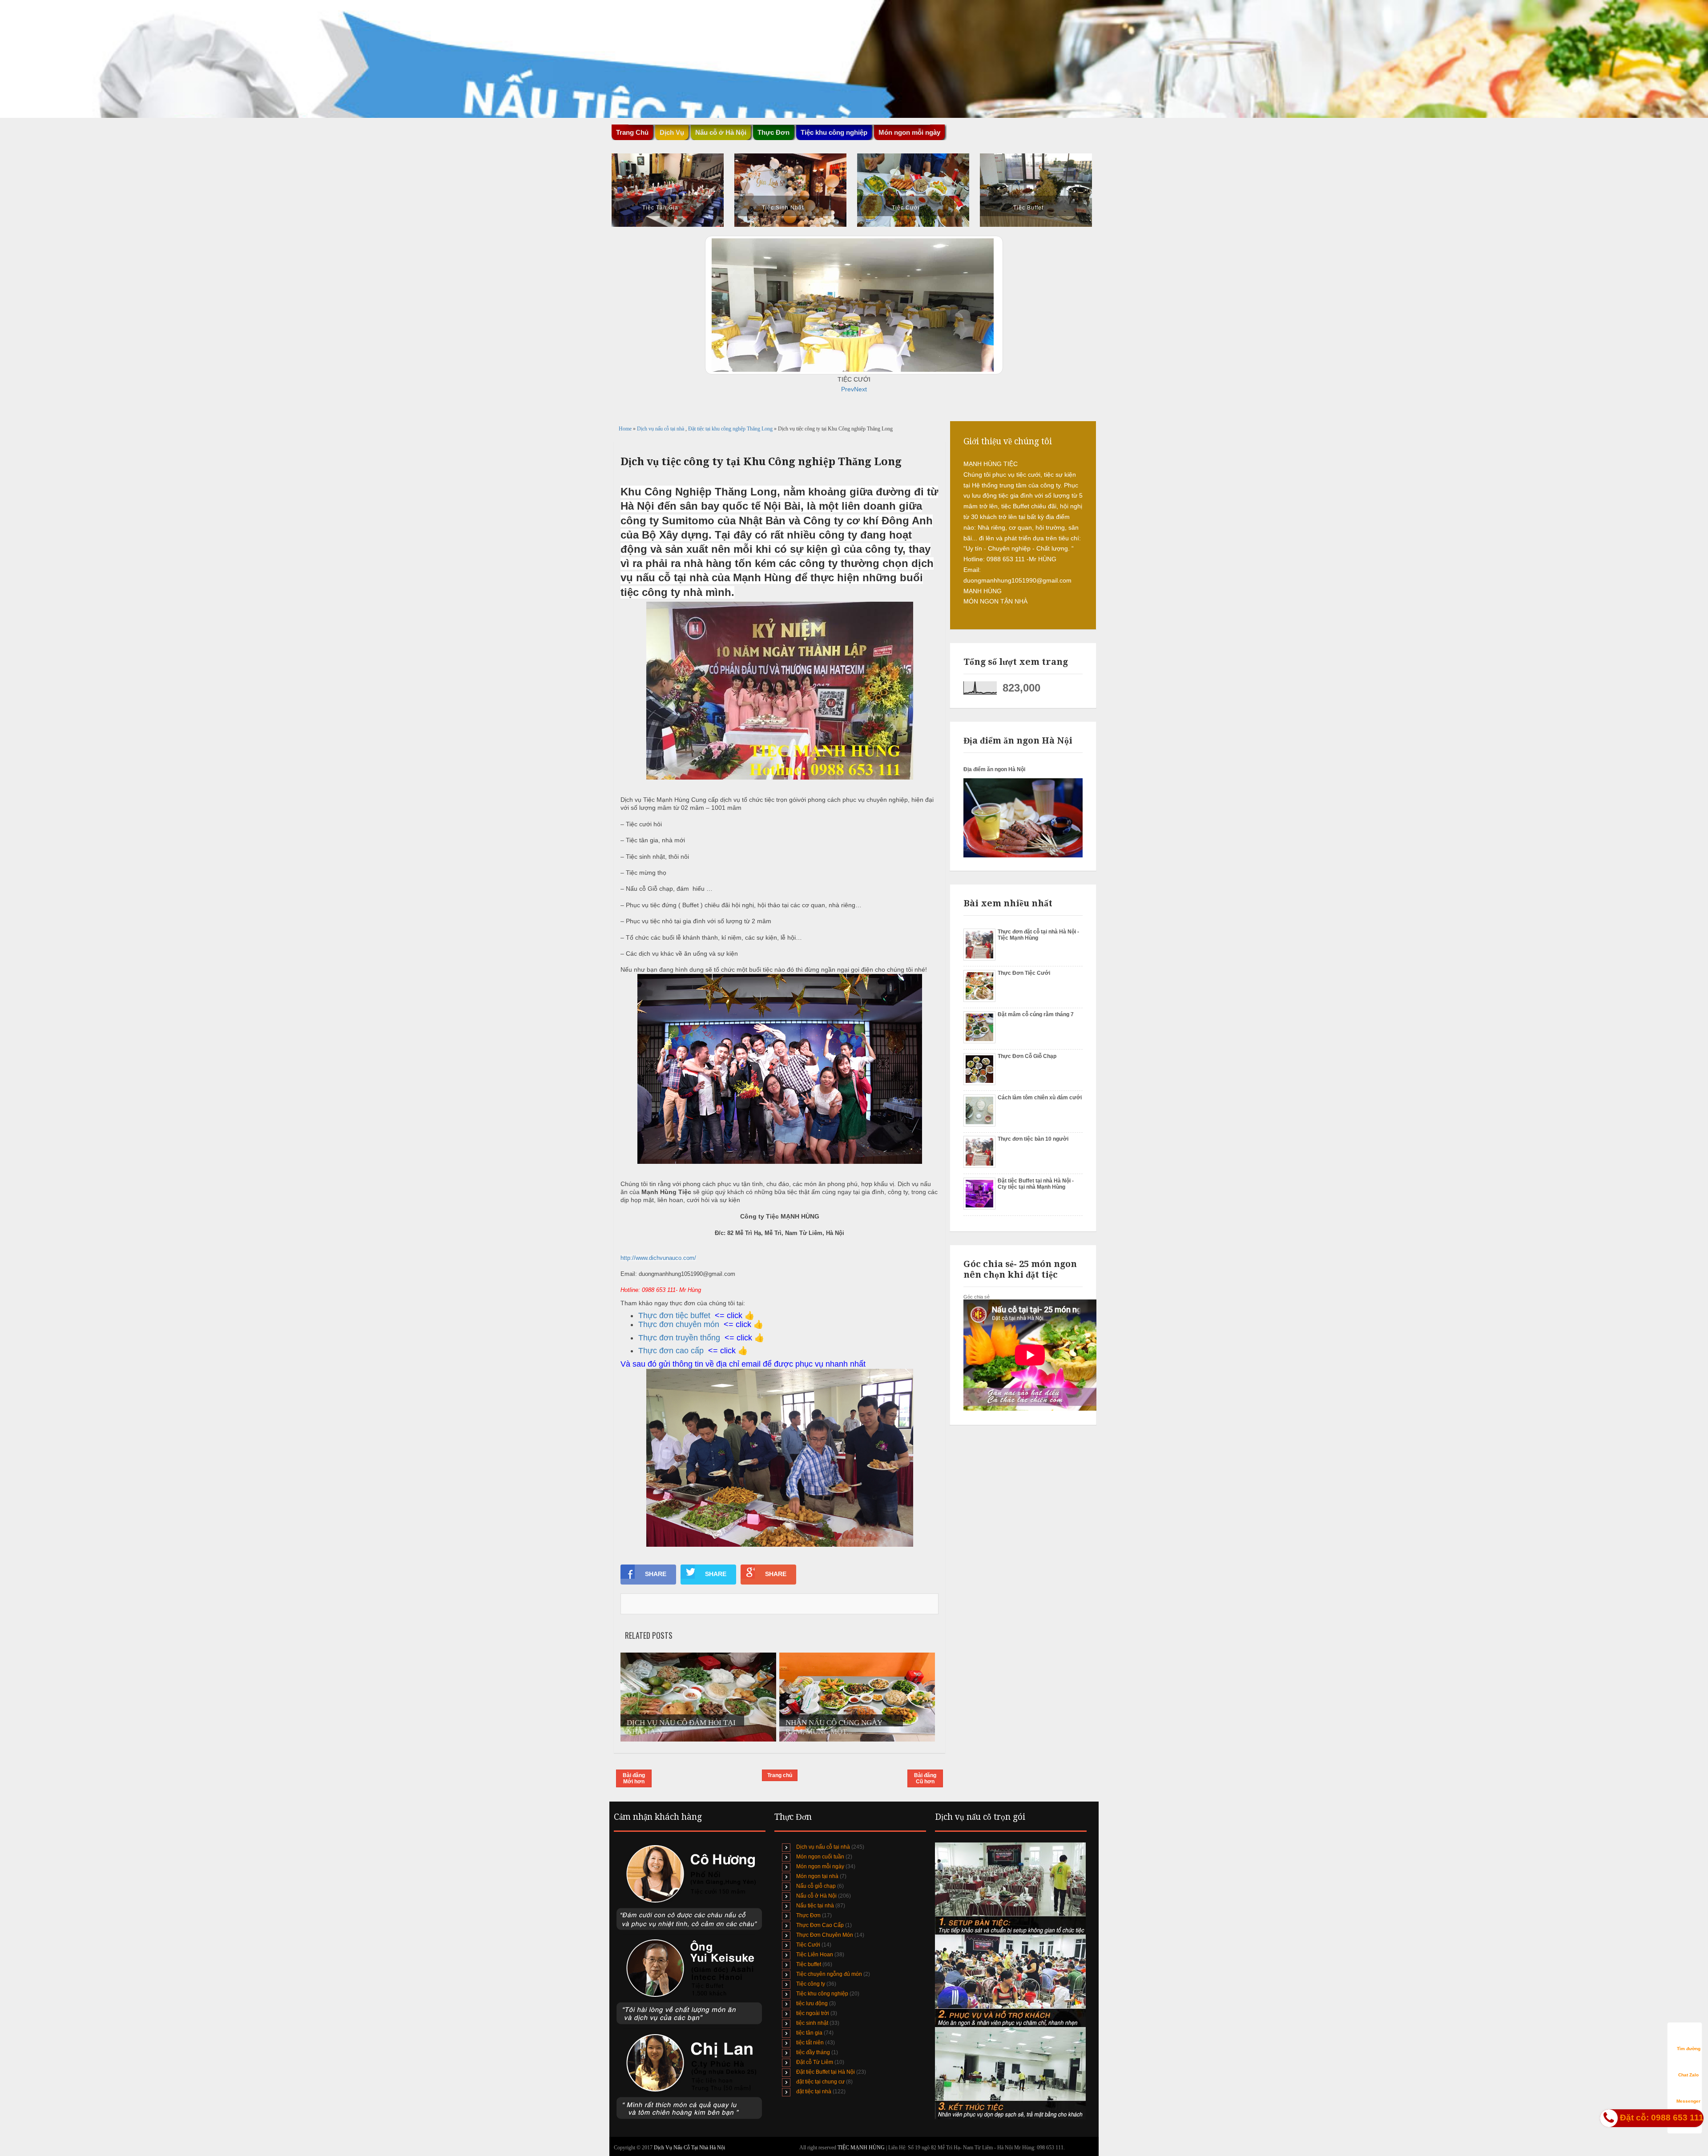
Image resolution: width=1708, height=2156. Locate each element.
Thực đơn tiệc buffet (674, 1315)
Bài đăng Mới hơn (634, 1778)
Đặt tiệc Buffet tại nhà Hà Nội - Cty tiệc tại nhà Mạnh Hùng (1036, 1184)
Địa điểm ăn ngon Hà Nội (994, 769)
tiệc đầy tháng (813, 2052)
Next (860, 389)
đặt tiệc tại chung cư (820, 2082)
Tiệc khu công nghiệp (822, 1994)
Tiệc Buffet (1028, 208)
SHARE (656, 1574)
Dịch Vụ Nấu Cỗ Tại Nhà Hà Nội (689, 2148)
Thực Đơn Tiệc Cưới (1024, 973)
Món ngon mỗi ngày (909, 132)
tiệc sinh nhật (812, 2023)
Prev (848, 389)
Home (626, 429)
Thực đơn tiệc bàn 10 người (1033, 1139)
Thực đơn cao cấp (671, 1351)
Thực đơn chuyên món (679, 1324)
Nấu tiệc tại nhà (815, 1906)
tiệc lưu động (812, 2003)
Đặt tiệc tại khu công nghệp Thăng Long (731, 429)
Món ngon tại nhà (817, 1876)
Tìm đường (1689, 2049)
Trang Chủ (632, 132)
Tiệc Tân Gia (660, 208)
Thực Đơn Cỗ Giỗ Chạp (1027, 1056)
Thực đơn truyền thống (679, 1338)
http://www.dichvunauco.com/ (658, 1258)
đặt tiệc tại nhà (814, 2092)
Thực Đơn (808, 1915)
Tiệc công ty (811, 1984)
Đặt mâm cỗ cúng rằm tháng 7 (1036, 1014)
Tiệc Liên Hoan (815, 1955)
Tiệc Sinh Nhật (783, 208)
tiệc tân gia (809, 2033)
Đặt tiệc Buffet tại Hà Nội (826, 2072)
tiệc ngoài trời (813, 2013)
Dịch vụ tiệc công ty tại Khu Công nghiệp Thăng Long (761, 462)
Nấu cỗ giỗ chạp (816, 1886)
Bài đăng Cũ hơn (925, 1778)
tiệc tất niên (810, 2043)
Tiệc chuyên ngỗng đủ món (829, 1974)
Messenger (1688, 2101)
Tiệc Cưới (906, 208)
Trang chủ (780, 1775)
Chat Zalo (1688, 2075)
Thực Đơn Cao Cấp (820, 1925)
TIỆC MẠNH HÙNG (862, 2148)
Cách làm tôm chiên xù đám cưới (1040, 1098)
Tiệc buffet (809, 1964)
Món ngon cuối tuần (820, 1857)
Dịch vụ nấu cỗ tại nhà (661, 429)
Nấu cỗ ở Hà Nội (816, 1896)
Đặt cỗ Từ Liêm (815, 2062)
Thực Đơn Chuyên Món (825, 1935)
